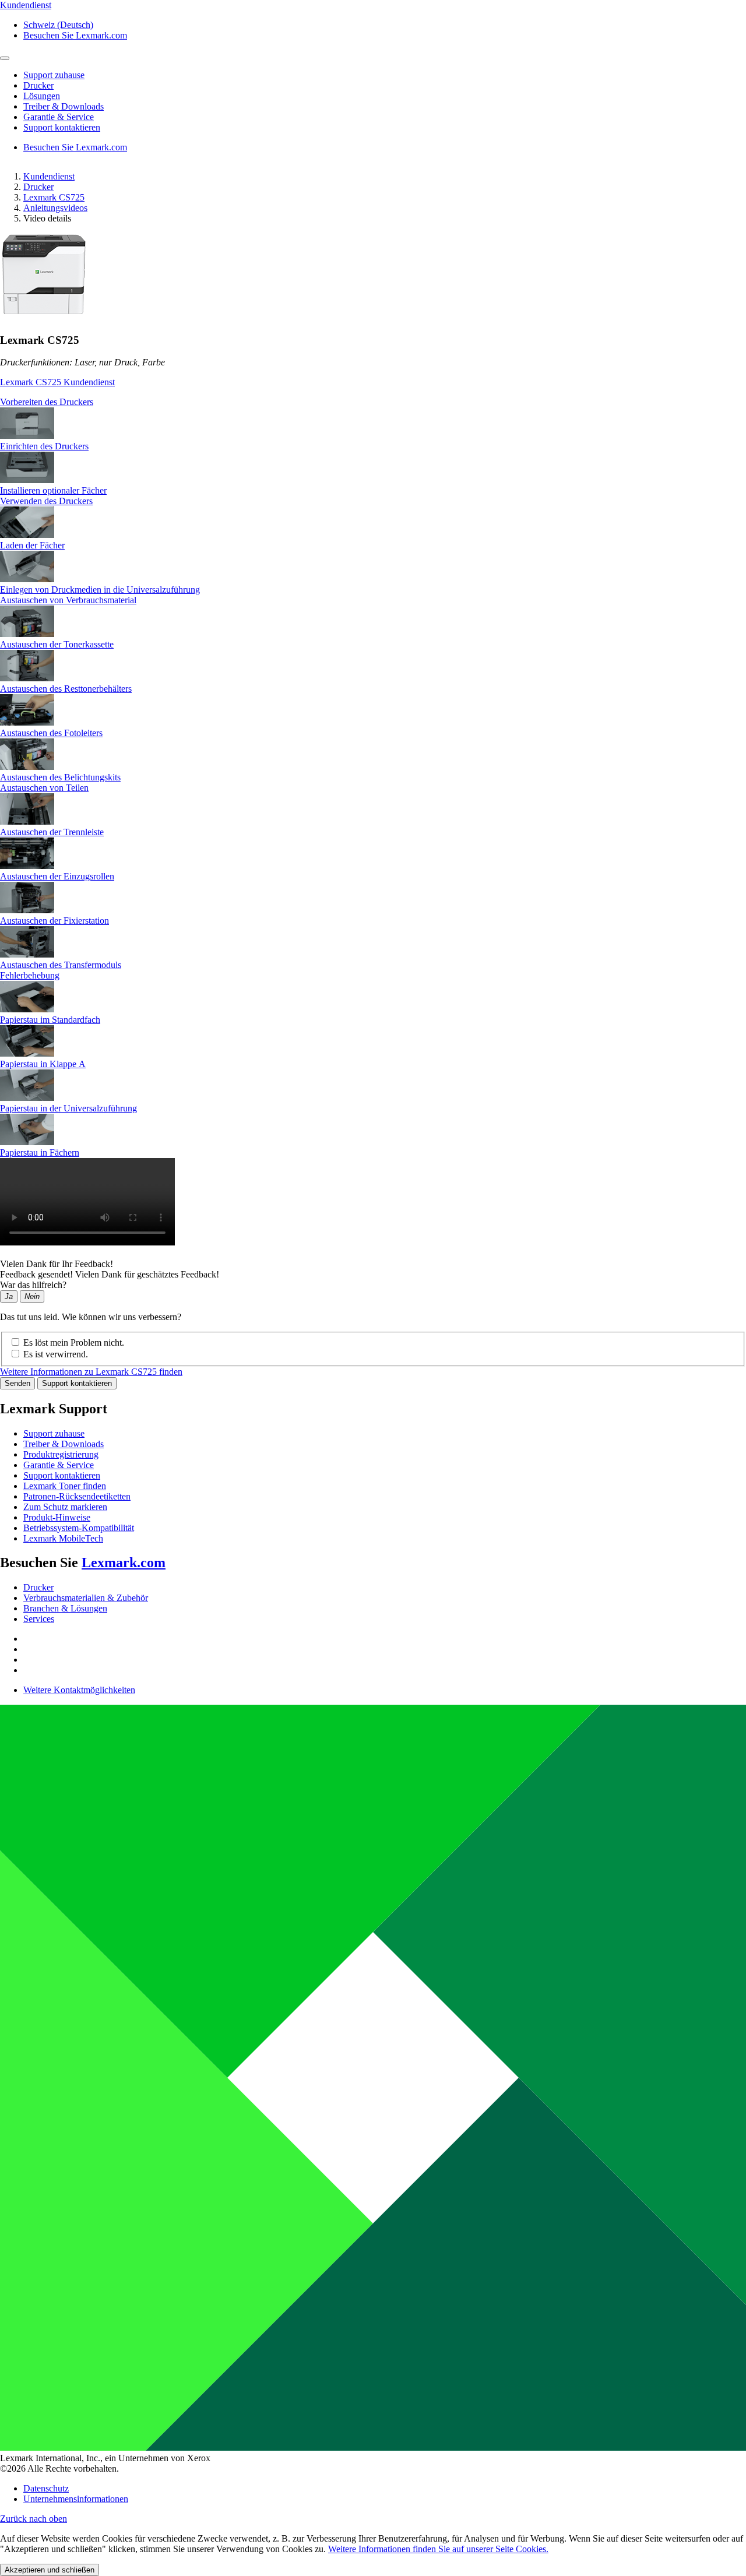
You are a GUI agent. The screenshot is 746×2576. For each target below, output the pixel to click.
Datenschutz (46, 2488)
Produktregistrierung (61, 1454)
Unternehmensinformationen (76, 2499)
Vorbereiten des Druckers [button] (47, 402)
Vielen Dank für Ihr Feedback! (57, 1264)
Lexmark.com (124, 1563)
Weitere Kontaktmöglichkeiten (79, 1690)
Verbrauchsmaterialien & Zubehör (86, 1598)
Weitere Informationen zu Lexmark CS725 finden (91, 1372)
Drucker (38, 187)
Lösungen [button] (42, 96)
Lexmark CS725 (54, 197)
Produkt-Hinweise (57, 1517)
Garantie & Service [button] (59, 117)
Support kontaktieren (77, 1383)
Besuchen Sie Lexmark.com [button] (75, 35)
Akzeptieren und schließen (50, 2570)
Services (39, 1619)
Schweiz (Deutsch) (58, 25)
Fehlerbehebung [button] (30, 975)
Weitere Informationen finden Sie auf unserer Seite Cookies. (438, 2549)
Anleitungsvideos (55, 208)
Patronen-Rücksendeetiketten (77, 1496)
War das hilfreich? (33, 1285)
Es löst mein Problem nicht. (74, 1342)
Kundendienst (49, 176)
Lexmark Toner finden (65, 1486)
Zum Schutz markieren (65, 1507)
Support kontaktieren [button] (62, 127)
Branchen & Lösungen (65, 1608)
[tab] (373, 402)
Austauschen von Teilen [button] (44, 788)
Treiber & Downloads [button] (64, 106)
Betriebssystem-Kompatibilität (79, 1528)
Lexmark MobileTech (63, 1538)
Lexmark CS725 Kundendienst (57, 382)
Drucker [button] (38, 85)
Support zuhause (54, 1433)
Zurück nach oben (34, 2519)
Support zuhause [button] (54, 75)
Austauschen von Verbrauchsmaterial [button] (68, 600)
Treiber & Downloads (64, 1444)
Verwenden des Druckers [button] (46, 501)
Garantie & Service (59, 1465)
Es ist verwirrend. (56, 1354)
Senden (17, 1383)
